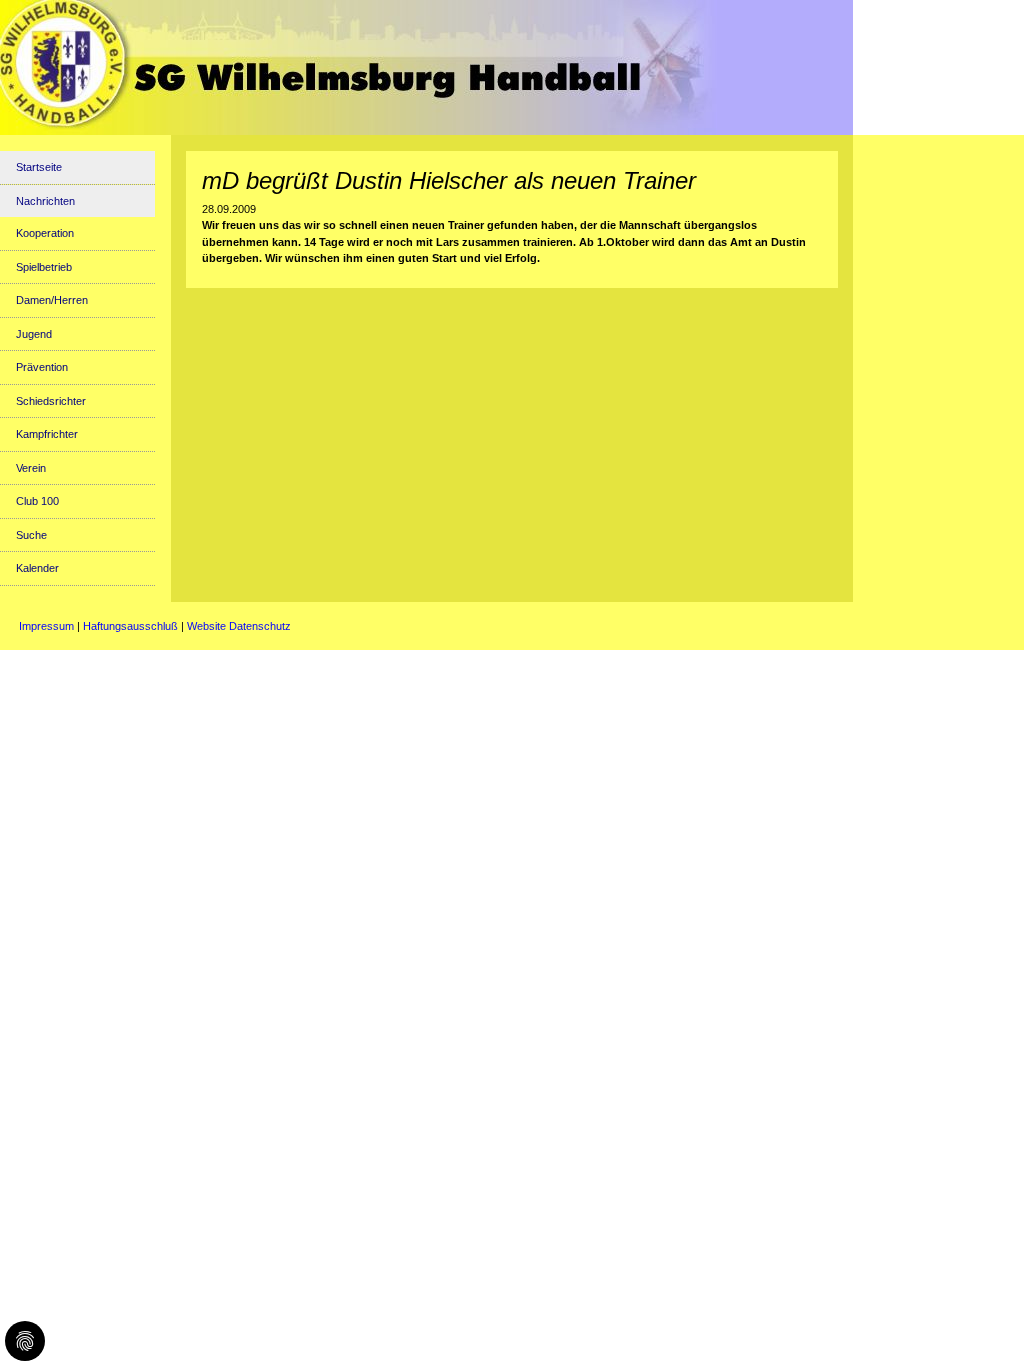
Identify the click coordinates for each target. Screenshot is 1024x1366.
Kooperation (45, 233)
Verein (31, 468)
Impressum (46, 626)
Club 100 (37, 501)
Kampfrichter (47, 434)
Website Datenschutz (239, 626)
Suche (31, 535)
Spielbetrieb (44, 267)
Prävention (42, 367)
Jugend (34, 334)
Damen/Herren (52, 300)
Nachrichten (45, 201)
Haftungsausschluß (130, 626)
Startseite (39, 167)
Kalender (37, 568)
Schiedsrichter (51, 401)
